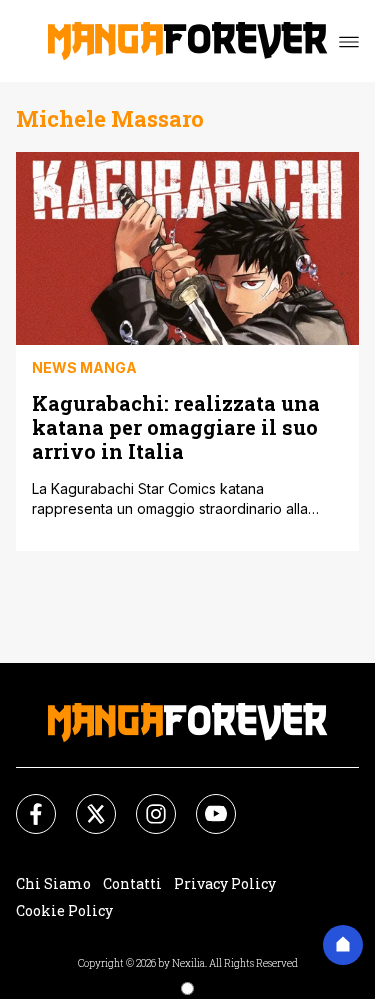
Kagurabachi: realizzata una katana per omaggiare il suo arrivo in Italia (176, 426)
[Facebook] (24, 802)
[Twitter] (84, 802)
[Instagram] (144, 802)
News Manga (84, 367)
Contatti (132, 883)
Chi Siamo (53, 883)
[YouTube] (204, 802)
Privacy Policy (225, 883)
